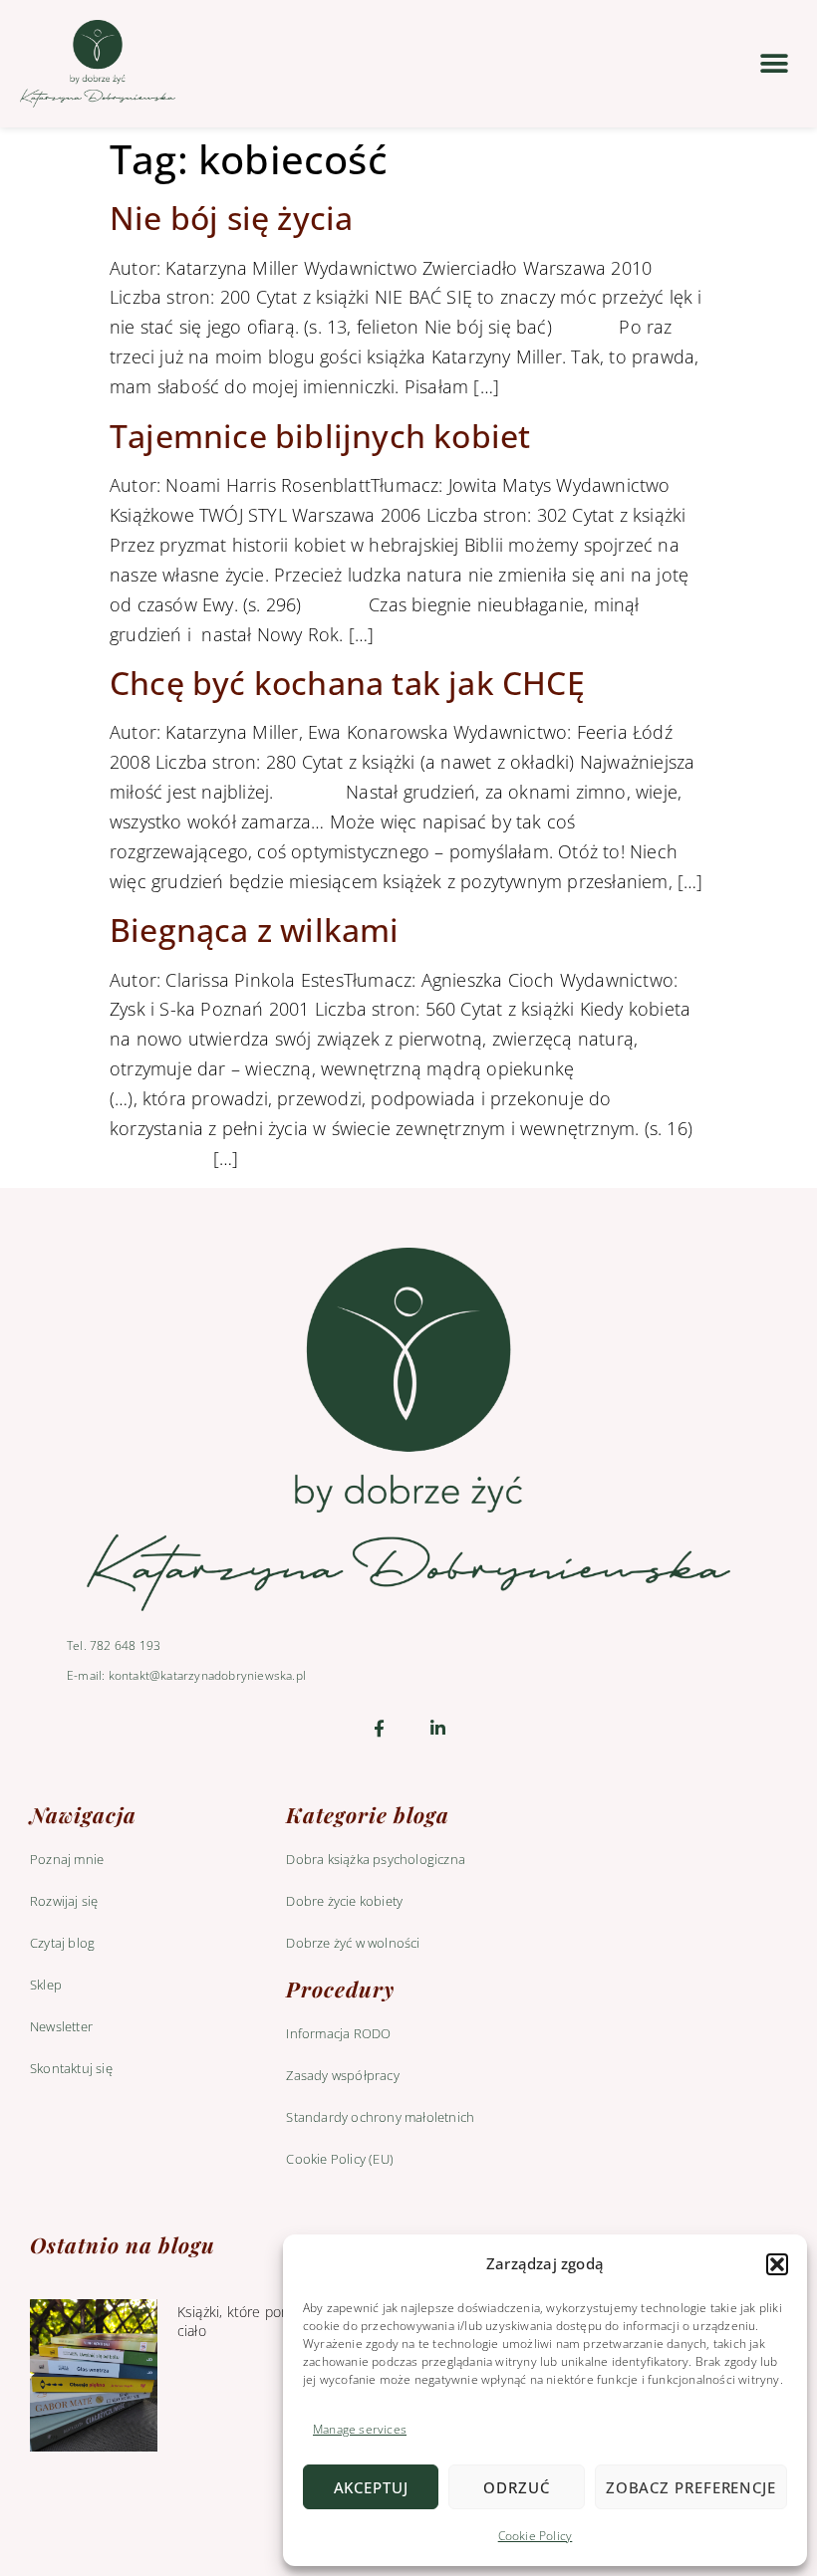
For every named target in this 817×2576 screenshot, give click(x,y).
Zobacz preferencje (691, 2487)
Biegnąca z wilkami (255, 930)
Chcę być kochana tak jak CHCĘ (347, 683)
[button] (777, 2264)
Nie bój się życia (231, 218)
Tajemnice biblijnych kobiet (320, 436)
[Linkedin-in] (438, 1728)
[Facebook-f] (379, 1728)
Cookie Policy (536, 2536)
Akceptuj (371, 2487)
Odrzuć (516, 2487)
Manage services (360, 2429)
